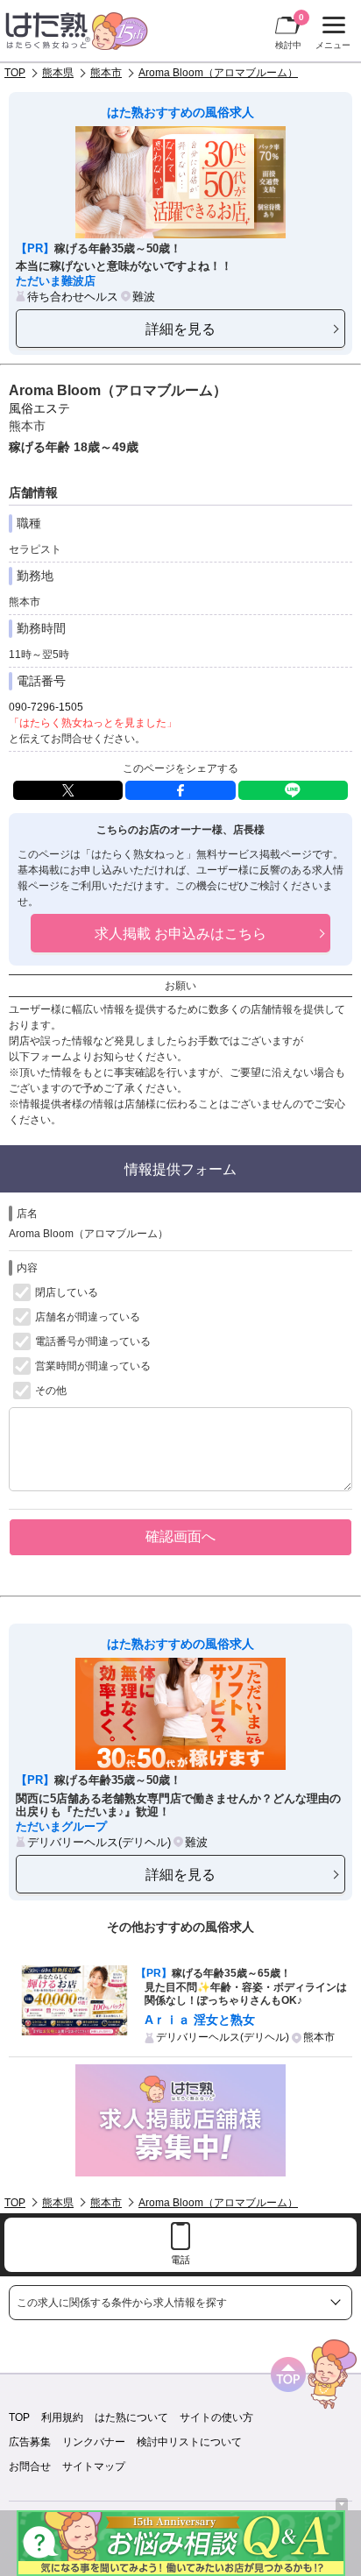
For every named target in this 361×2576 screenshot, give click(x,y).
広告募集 (30, 2442)
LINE (293, 790)
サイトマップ (94, 2466)
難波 (144, 297)
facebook (180, 790)
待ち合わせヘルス (73, 297)
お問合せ (30, 2466)
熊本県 (58, 73)
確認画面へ (180, 1536)
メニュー (331, 35)
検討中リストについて (189, 2442)
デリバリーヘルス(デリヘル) (99, 1842)
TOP (15, 73)
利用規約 (62, 2417)
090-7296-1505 (46, 707)
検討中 (290, 31)
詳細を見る (180, 329)
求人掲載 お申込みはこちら (180, 933)
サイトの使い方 (216, 2417)
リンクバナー (94, 2442)
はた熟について (131, 2417)
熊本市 (106, 73)
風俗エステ (39, 408)
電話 (180, 2260)
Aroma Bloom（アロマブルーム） (218, 73)
